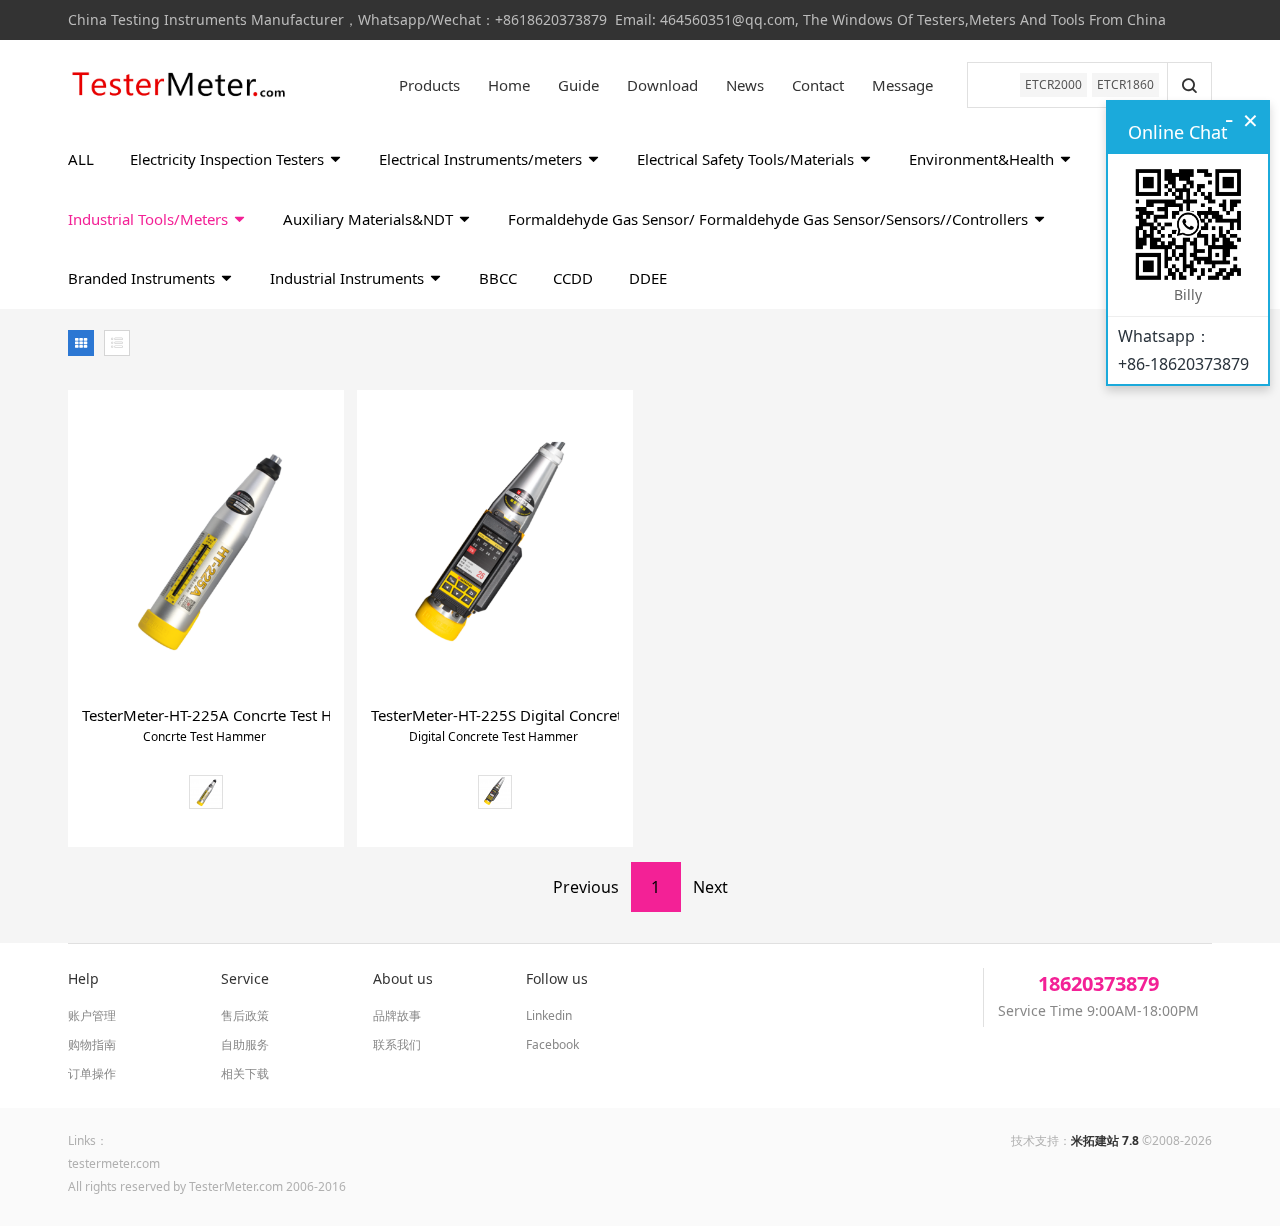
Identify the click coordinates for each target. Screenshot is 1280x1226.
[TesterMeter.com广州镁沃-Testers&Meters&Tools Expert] (178, 85)
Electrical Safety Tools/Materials (747, 159)
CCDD (573, 278)
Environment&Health (983, 159)
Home (509, 85)
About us (403, 978)
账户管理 (92, 1015)
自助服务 (245, 1044)
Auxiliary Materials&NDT (370, 219)
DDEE (648, 278)
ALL (81, 159)
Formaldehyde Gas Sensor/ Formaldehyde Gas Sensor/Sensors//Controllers (770, 219)
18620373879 (1098, 983)
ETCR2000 (1053, 84)
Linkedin (549, 1015)
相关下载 (245, 1073)
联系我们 (397, 1044)
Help (83, 978)
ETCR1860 (1125, 84)
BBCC (498, 278)
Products (429, 85)
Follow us (557, 978)
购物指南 (92, 1044)
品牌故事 (397, 1015)
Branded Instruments (143, 278)
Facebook (552, 1044)
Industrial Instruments (349, 278)
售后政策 (245, 1015)
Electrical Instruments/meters (482, 159)
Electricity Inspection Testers (229, 159)
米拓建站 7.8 (1105, 1140)
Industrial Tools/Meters (150, 219)
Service (245, 978)
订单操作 (92, 1073)
